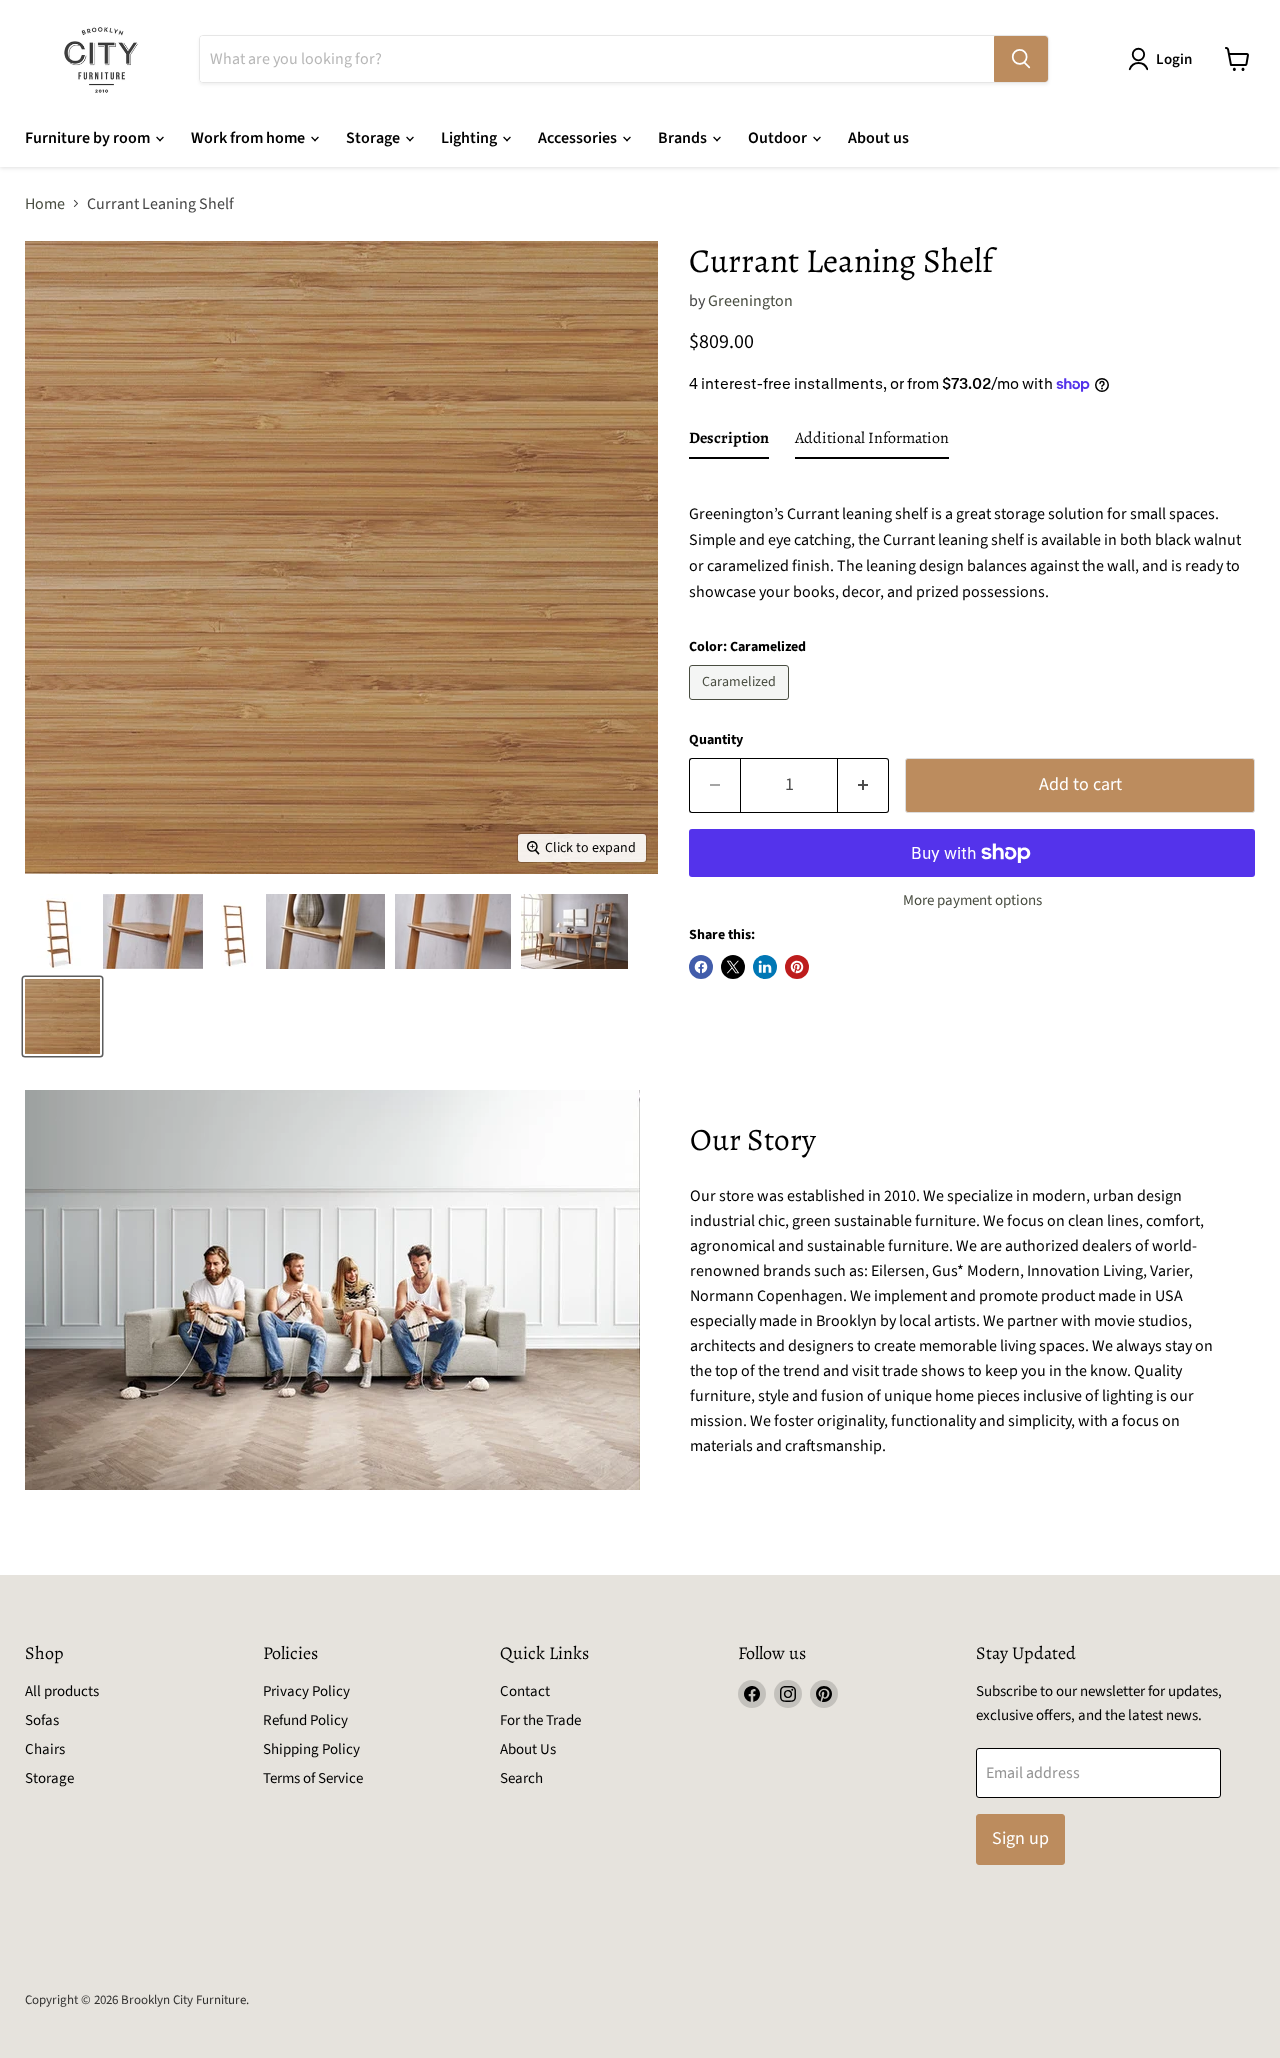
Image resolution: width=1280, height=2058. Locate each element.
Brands (684, 138)
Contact (525, 1691)
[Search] (1021, 59)
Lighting (470, 138)
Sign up (1020, 1838)
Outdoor (779, 138)
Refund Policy (305, 1720)
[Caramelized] (741, 705)
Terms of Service (313, 1778)
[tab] (729, 442)
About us (878, 138)
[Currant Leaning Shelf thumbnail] (59, 931)
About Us (528, 1749)
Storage (374, 138)
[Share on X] (733, 967)
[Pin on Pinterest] (797, 967)
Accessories (579, 138)
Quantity (716, 740)
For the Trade (540, 1720)
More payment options (972, 900)
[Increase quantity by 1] (863, 785)
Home (45, 204)
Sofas (42, 1720)
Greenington (750, 301)
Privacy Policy (306, 1691)
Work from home (249, 138)
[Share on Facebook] (701, 967)
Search (521, 1778)
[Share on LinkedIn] (765, 967)
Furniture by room (89, 138)
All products (62, 1691)
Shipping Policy (311, 1749)
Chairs (45, 1749)
